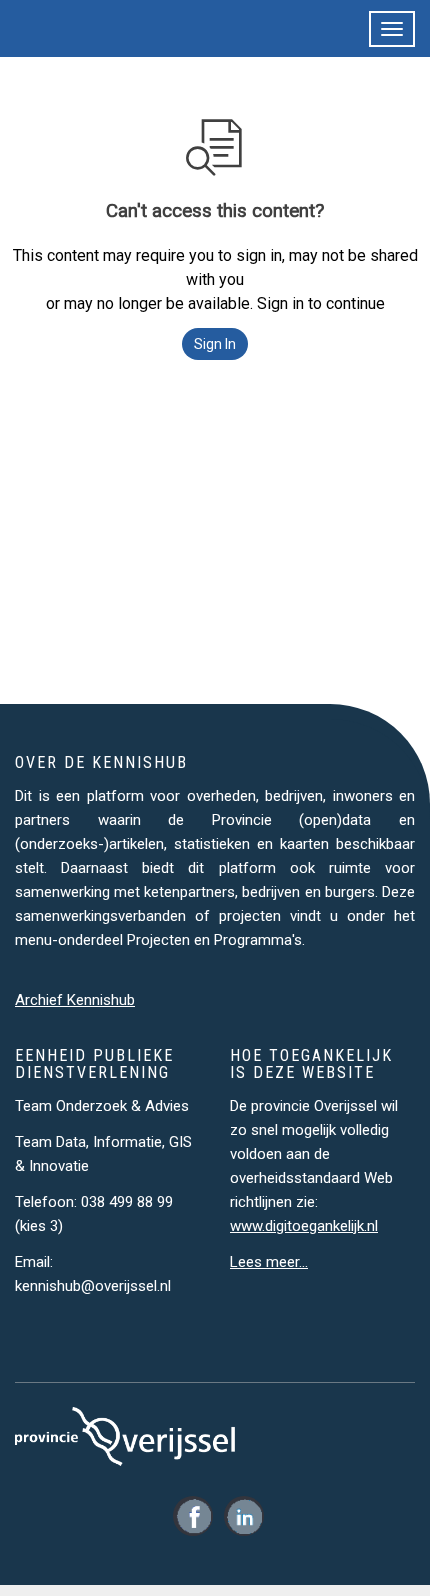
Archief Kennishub (75, 1000)
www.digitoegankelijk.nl (304, 1226)
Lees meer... (269, 1262)
